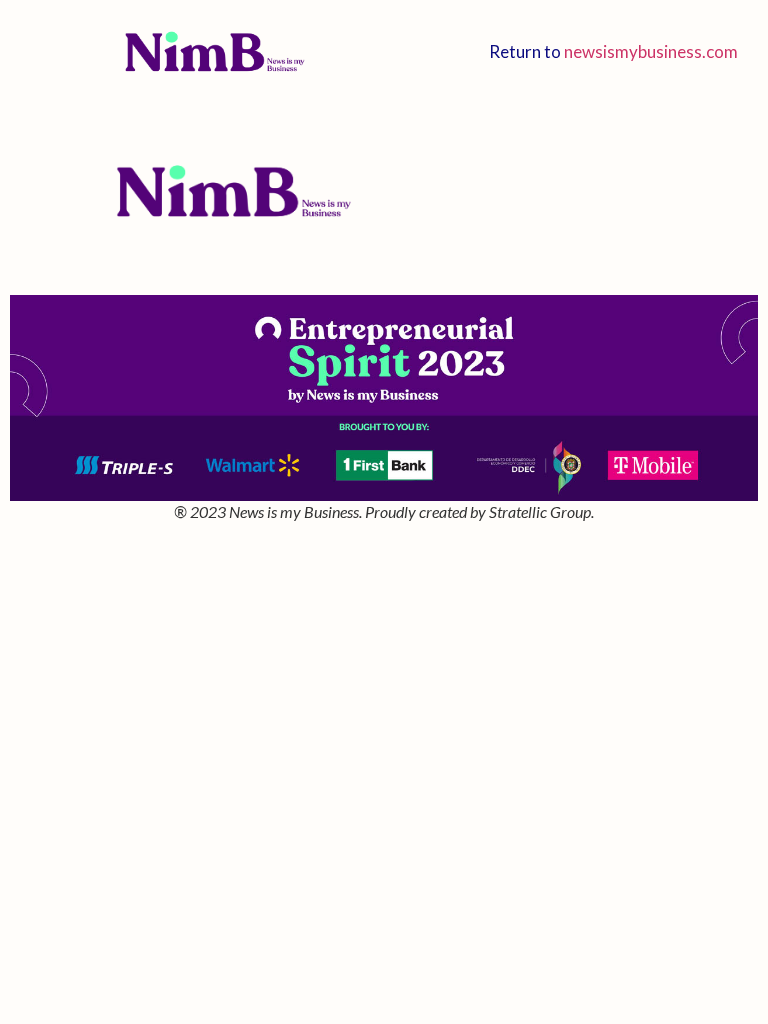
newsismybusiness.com (651, 51)
